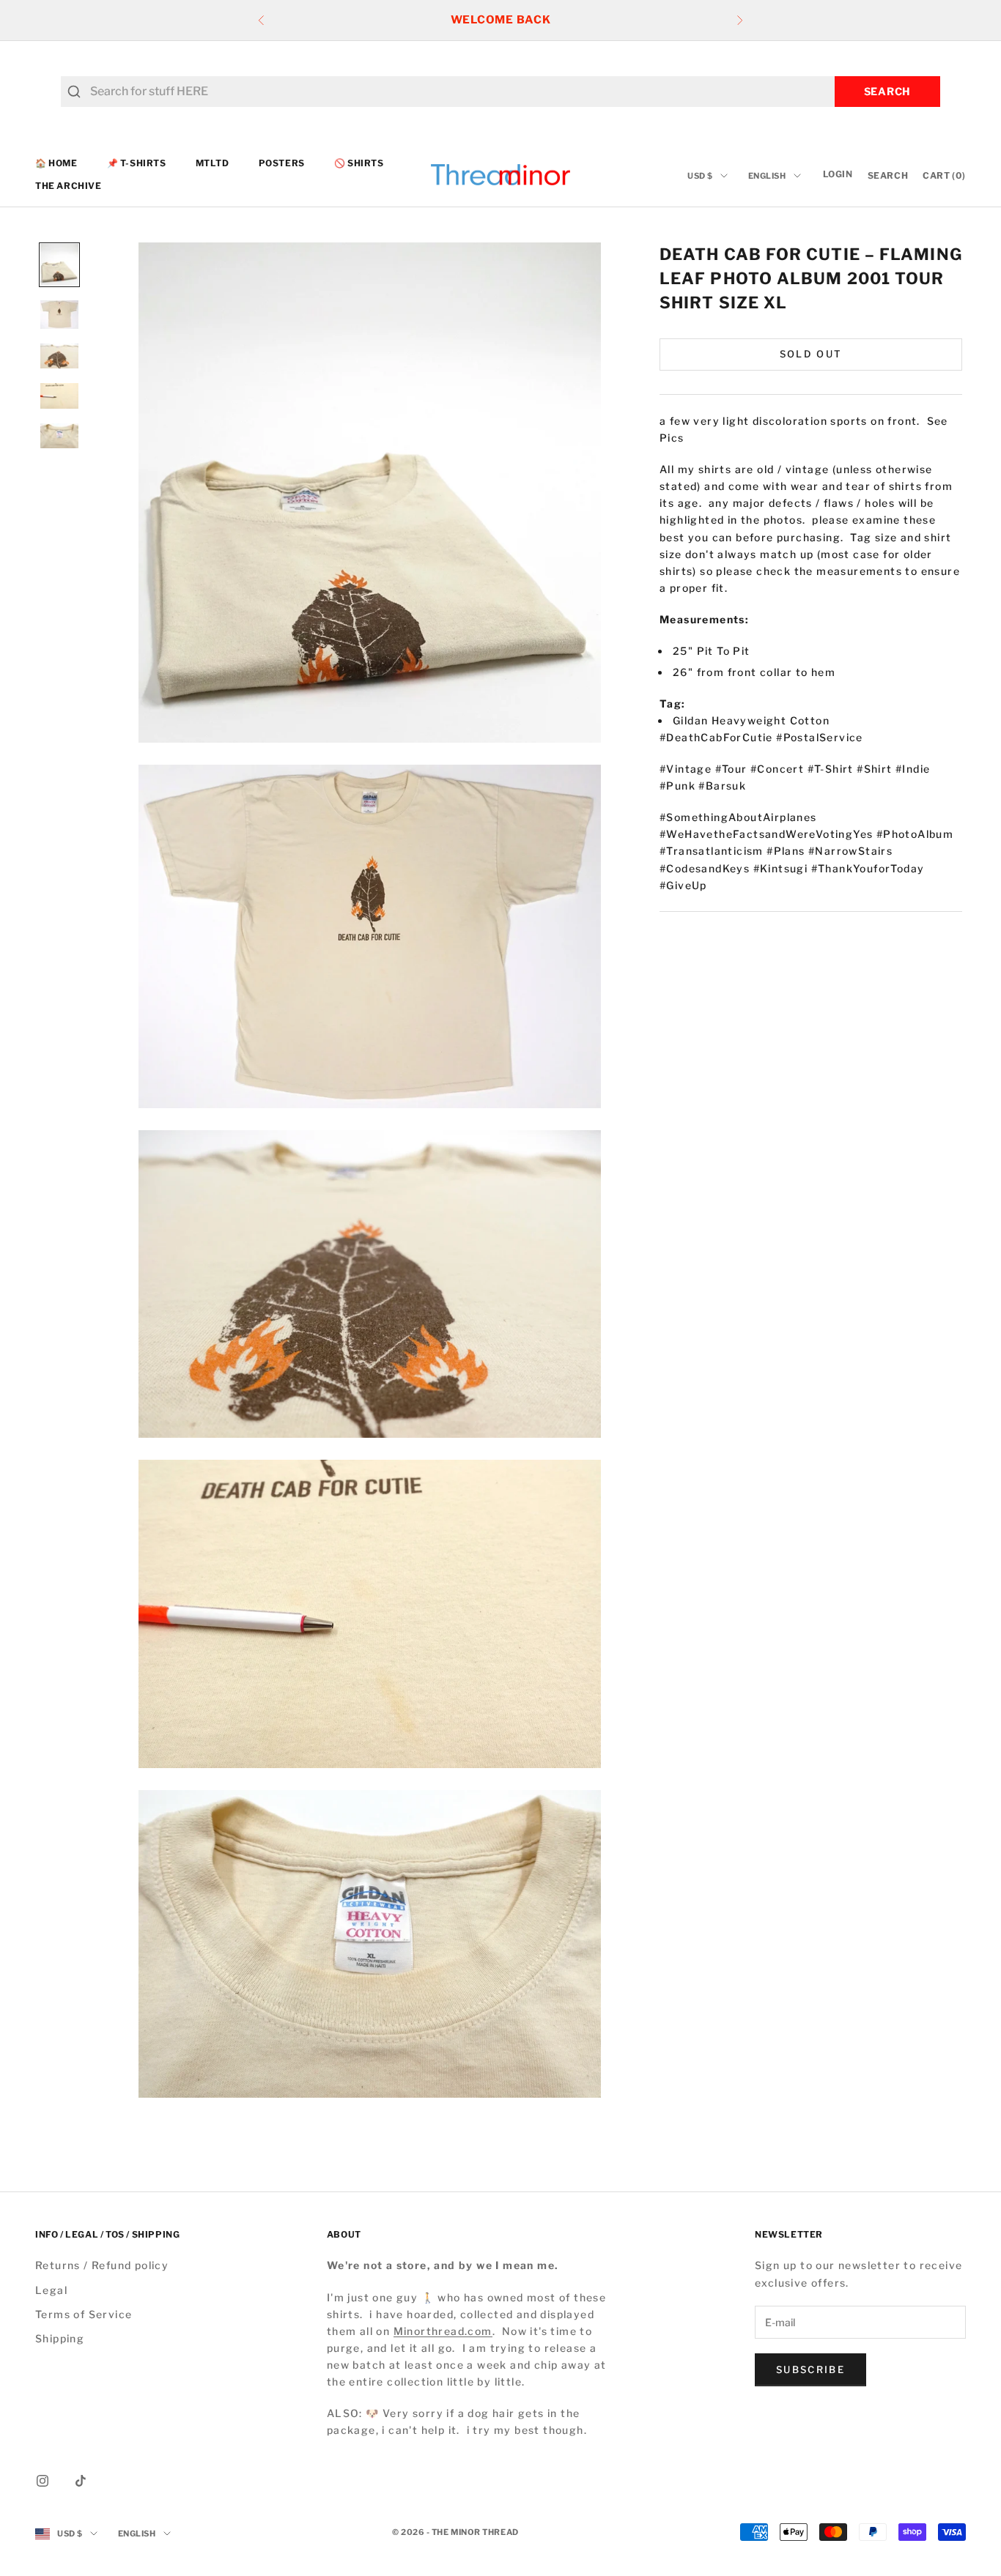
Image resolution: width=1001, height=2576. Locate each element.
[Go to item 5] (59, 436)
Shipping (60, 2338)
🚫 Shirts (359, 163)
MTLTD (213, 163)
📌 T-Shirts (137, 163)
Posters (282, 163)
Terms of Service (84, 2314)
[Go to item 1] (59, 265)
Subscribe (810, 2369)
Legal (51, 2290)
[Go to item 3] (59, 356)
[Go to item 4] (59, 396)
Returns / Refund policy (102, 2265)
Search (887, 91)
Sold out (811, 354)
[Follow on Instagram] (43, 2481)
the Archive (69, 186)
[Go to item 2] (59, 315)
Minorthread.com (443, 2331)
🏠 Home (56, 163)
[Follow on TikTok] (81, 2481)
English (767, 176)
